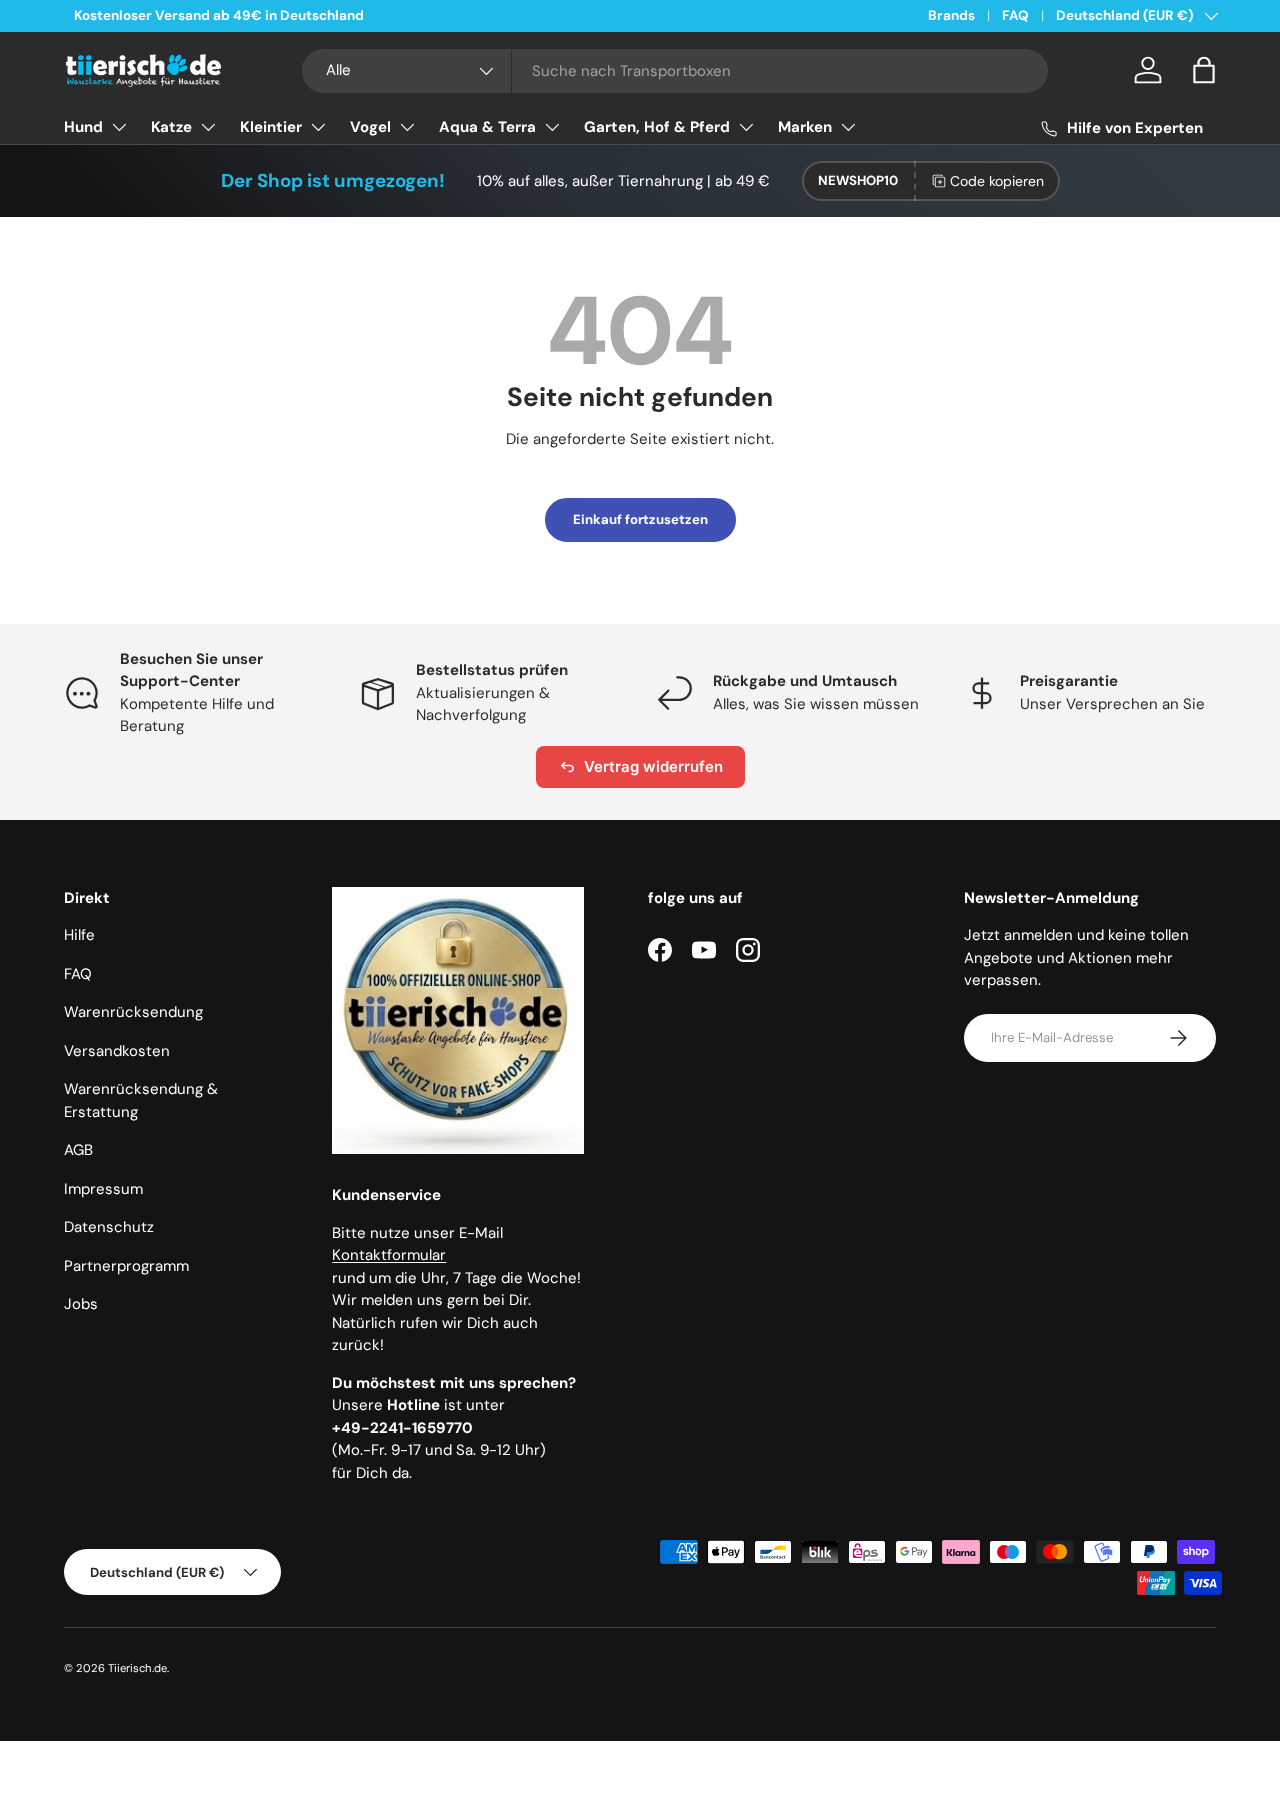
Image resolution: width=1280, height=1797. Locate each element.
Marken (805, 127)
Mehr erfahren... (311, 15)
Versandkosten (117, 1051)
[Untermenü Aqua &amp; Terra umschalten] (552, 127)
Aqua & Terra (487, 127)
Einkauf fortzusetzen (640, 519)
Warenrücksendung (133, 1012)
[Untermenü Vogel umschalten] (407, 127)
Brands (951, 15)
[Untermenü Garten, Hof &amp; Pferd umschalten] (746, 127)
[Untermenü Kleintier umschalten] (318, 127)
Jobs (81, 1304)
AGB (78, 1150)
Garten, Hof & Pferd (657, 127)
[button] (1204, 70)
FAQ (1015, 15)
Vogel (370, 127)
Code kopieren (997, 181)
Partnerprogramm (126, 1266)
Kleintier (271, 127)
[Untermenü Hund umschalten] (119, 127)
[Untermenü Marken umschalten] (848, 127)
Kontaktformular (389, 1255)
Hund (83, 127)
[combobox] (675, 71)
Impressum (103, 1189)
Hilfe (79, 935)
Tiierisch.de (137, 1668)
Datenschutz (109, 1227)
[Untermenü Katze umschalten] (208, 127)
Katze (171, 127)
